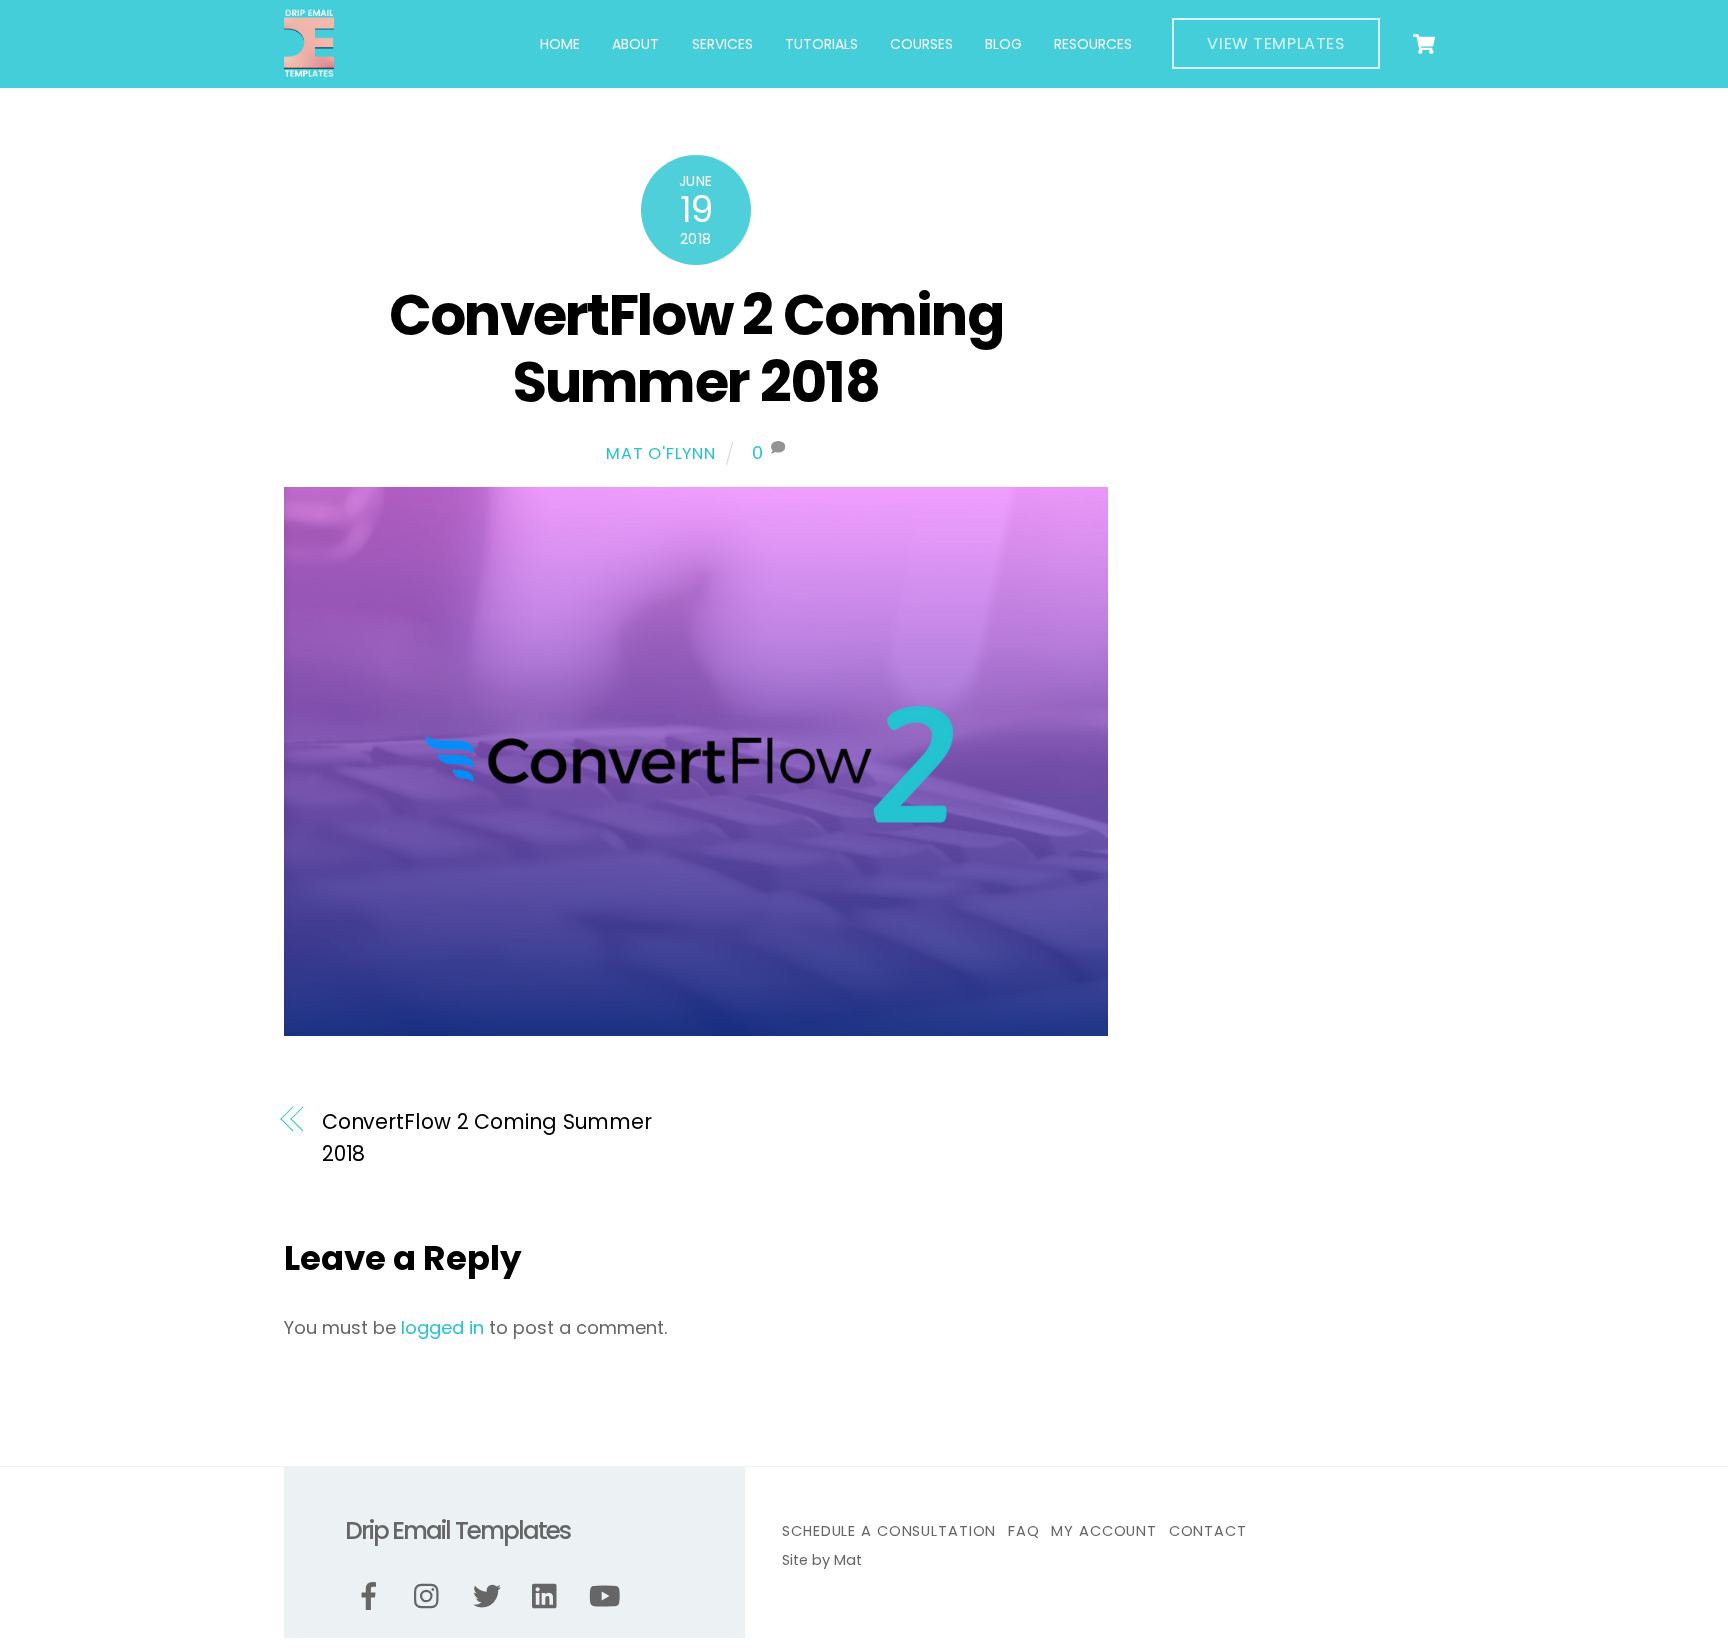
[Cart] (1424, 44)
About (635, 44)
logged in (442, 1327)
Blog (1003, 44)
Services (722, 44)
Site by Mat (822, 1560)
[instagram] (431, 1597)
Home (560, 44)
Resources (1093, 44)
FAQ (1024, 1531)
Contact (1208, 1531)
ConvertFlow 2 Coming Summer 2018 (696, 349)
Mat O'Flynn (661, 453)
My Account (1104, 1531)
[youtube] (608, 1597)
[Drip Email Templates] (309, 69)
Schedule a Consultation (889, 1531)
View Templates (1275, 43)
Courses (921, 44)
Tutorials (821, 44)
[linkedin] (549, 1597)
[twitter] (490, 1597)
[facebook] (372, 1597)
